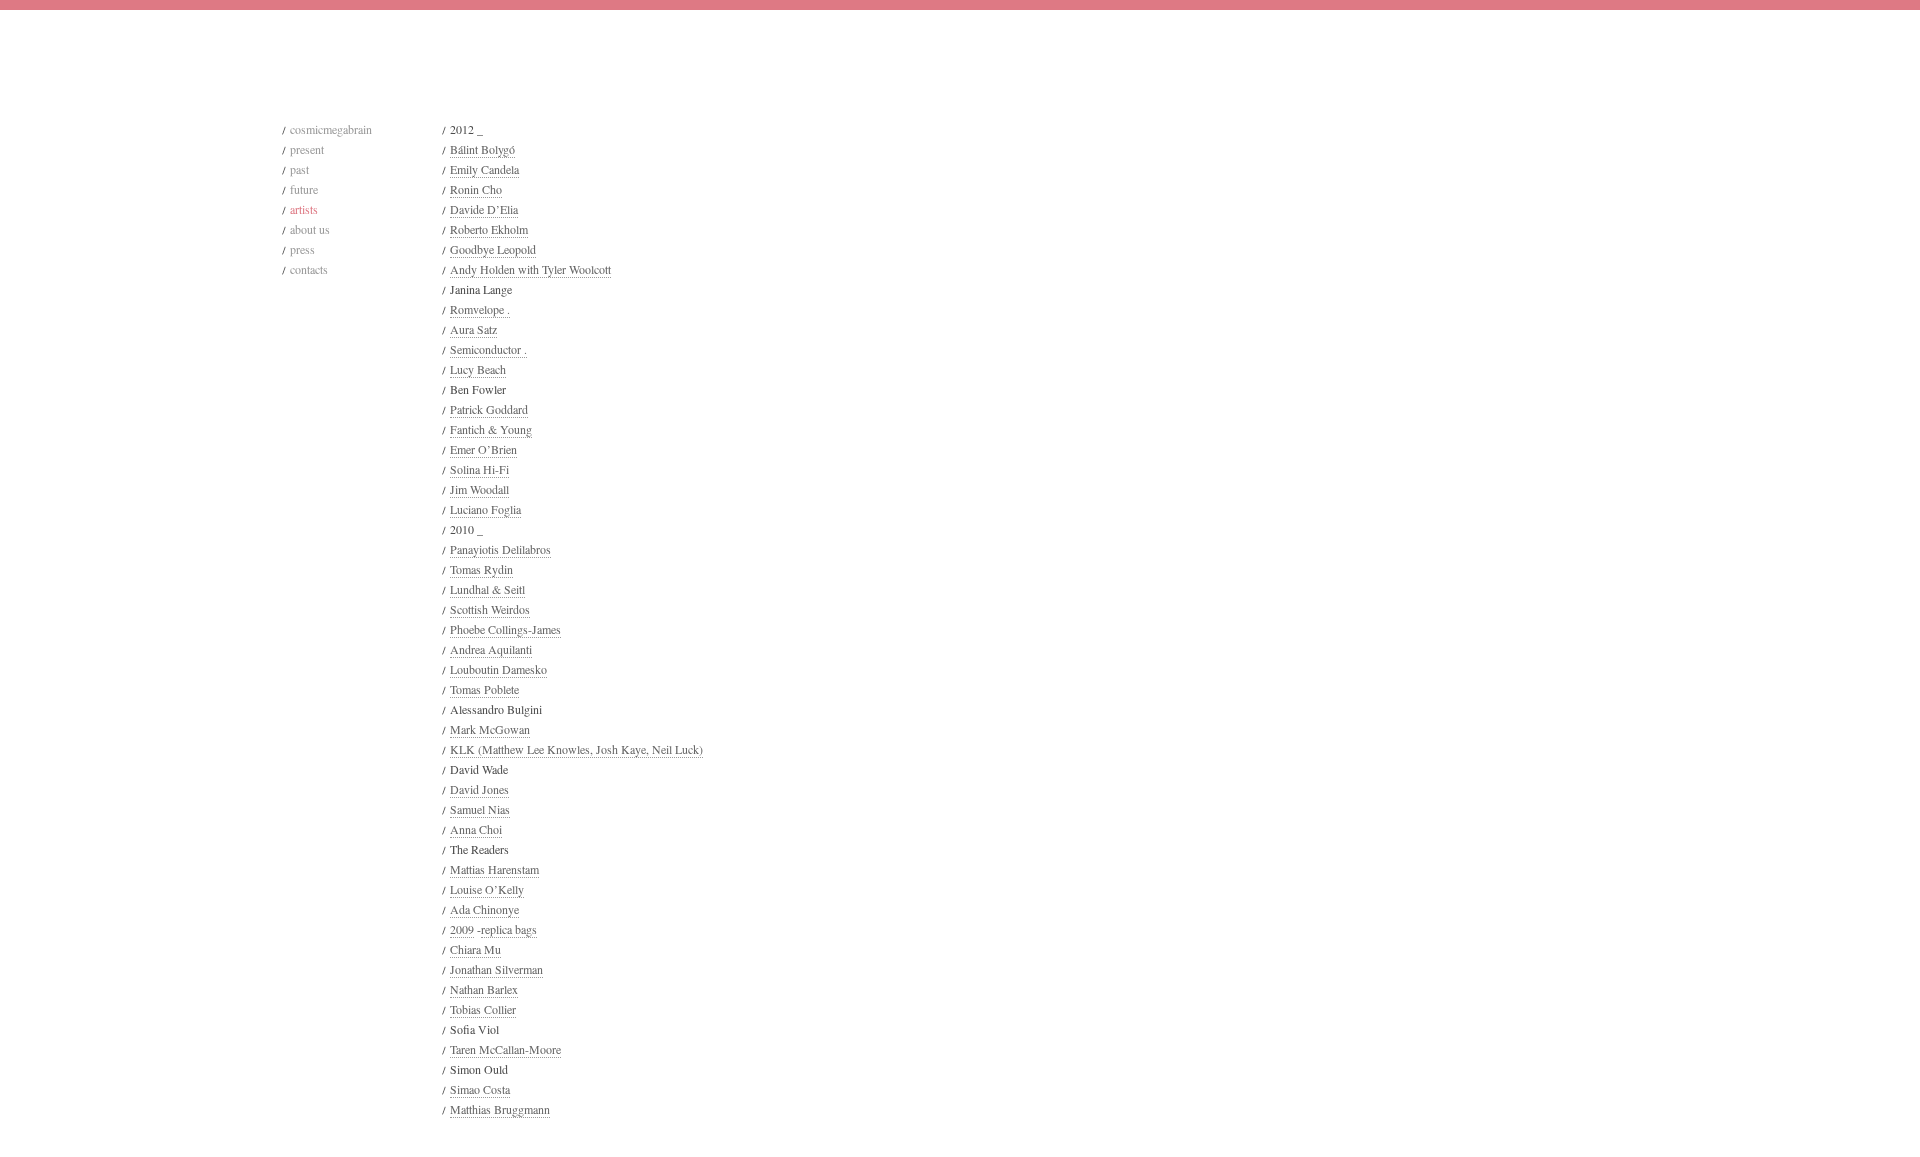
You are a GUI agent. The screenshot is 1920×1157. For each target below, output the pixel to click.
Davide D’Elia (484, 209)
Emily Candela (484, 169)
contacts (309, 269)
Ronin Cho (476, 189)
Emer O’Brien (483, 449)
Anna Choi (476, 829)
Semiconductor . (488, 349)
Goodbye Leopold (493, 249)
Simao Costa (480, 1089)
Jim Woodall (479, 489)
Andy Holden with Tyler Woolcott (530, 269)
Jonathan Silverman (496, 969)
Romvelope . (480, 309)
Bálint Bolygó (482, 149)
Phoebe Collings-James (505, 629)
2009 (462, 929)
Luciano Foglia (485, 509)
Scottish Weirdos (490, 609)
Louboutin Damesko (498, 669)
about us (310, 229)
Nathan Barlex (484, 989)
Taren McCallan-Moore (505, 1049)
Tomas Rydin (481, 569)
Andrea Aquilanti (491, 649)
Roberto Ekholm (489, 229)
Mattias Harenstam (494, 869)
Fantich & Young (491, 429)
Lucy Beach (478, 369)
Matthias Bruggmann (500, 1109)
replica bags (509, 929)
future (304, 189)
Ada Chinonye (484, 909)
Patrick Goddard (489, 409)
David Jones (479, 789)
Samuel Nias (480, 809)
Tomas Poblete (484, 689)
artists (304, 209)
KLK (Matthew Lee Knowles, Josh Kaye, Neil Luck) (576, 749)
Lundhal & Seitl (487, 589)
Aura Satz (473, 329)
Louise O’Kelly (487, 889)
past (299, 169)
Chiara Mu (475, 949)
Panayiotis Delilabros (500, 549)
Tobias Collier (483, 1009)
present (307, 149)
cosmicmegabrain (331, 129)
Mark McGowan (490, 729)
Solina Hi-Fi (479, 469)
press (302, 249)
